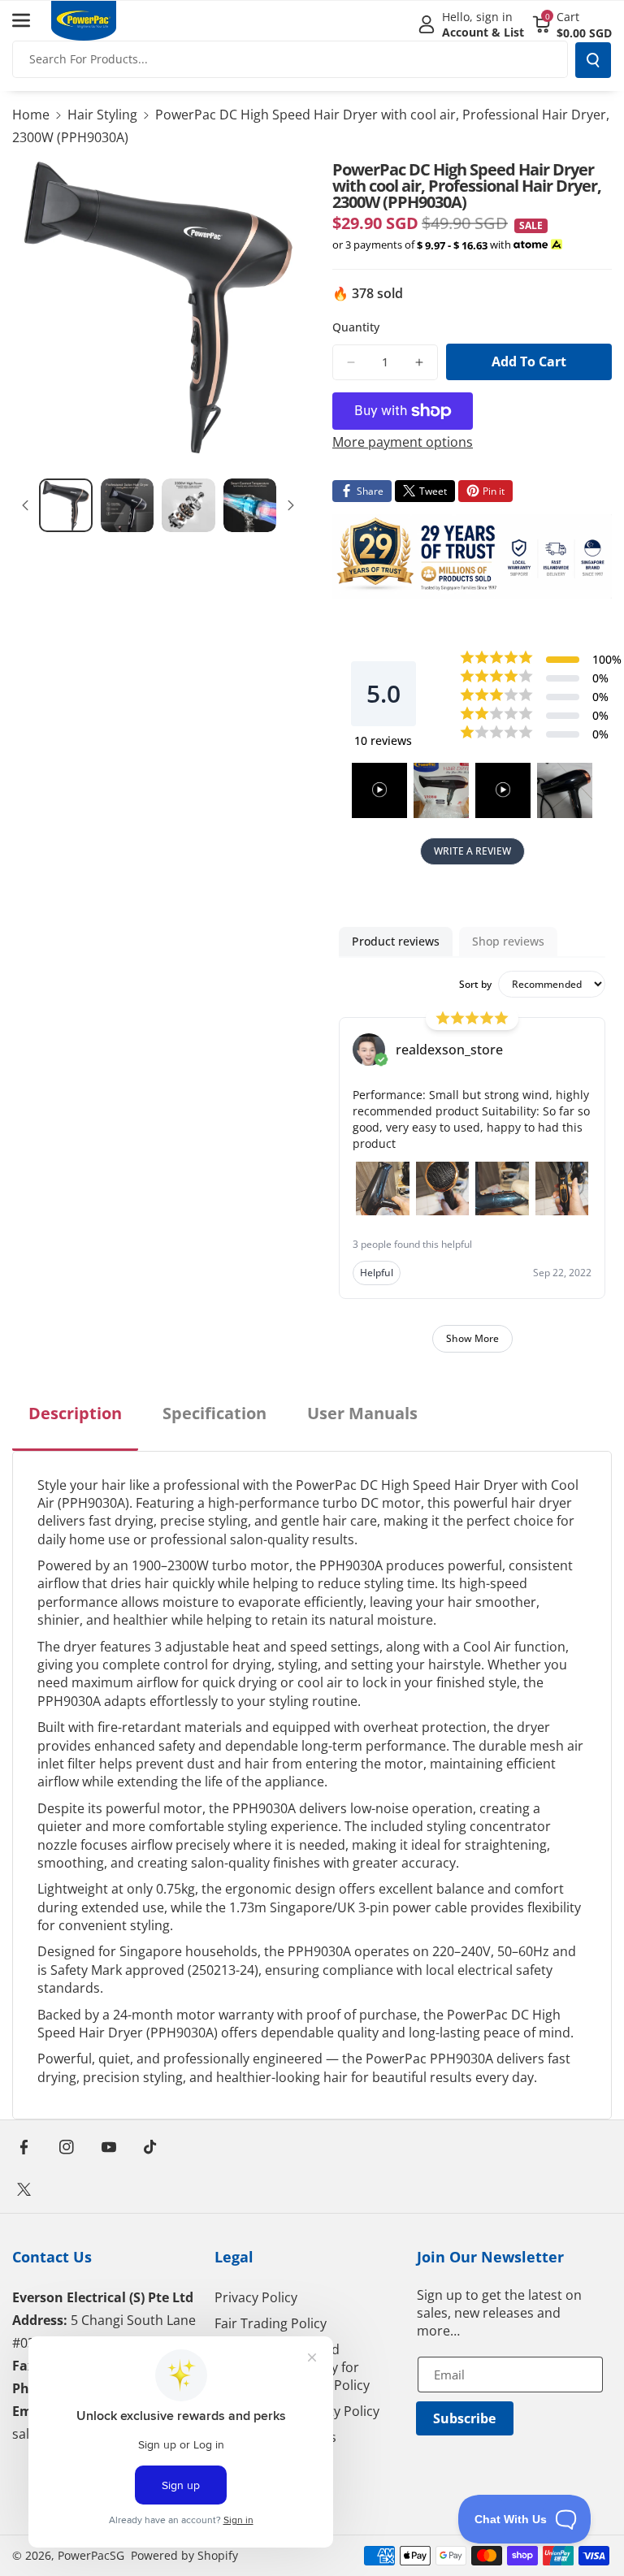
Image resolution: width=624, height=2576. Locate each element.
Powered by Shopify (184, 2555)
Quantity (356, 327)
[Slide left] (25, 505)
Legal (234, 2257)
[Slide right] (291, 505)
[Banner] (472, 556)
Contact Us (52, 2257)
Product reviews (396, 941)
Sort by (475, 985)
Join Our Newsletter (490, 2257)
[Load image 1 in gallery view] (66, 505)
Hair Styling (102, 115)
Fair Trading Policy (271, 2323)
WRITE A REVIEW (472, 851)
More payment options (403, 442)
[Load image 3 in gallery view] (188, 505)
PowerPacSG (91, 2555)
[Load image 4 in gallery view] (250, 505)
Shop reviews (508, 941)
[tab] (75, 1427)
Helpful (377, 1273)
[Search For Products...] (593, 60)
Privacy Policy (256, 2297)
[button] (30, 20)
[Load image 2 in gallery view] (128, 505)
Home (31, 115)
